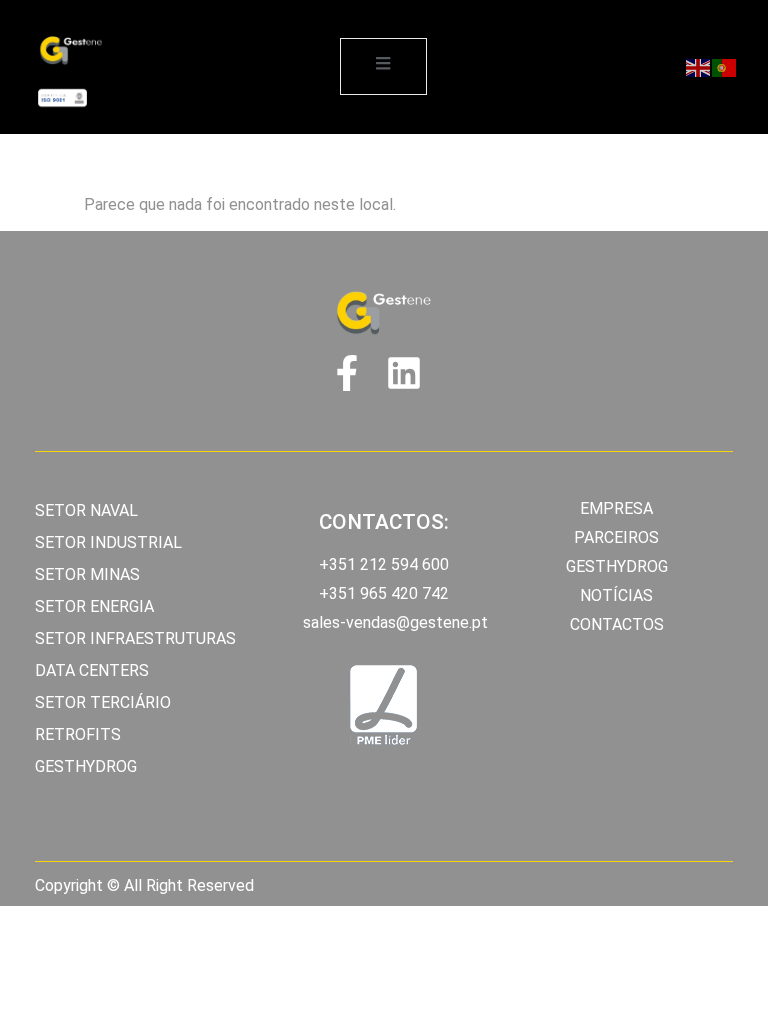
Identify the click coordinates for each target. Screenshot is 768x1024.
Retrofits (78, 734)
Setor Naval (86, 510)
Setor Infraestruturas (135, 638)
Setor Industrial (108, 542)
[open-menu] (383, 66)
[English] (699, 66)
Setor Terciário (103, 702)
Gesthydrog (86, 766)
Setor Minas (87, 574)
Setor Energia (94, 606)
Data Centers (92, 670)
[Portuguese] (725, 66)
